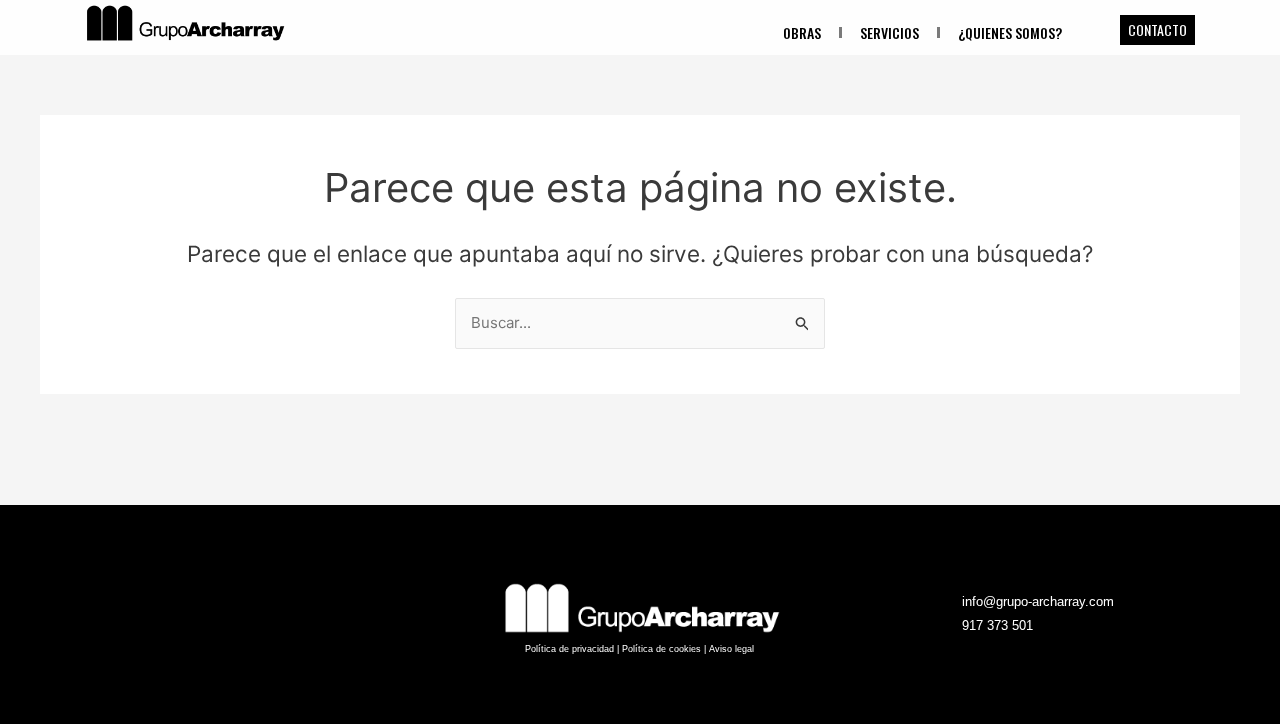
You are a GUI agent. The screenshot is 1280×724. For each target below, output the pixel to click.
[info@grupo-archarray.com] (943, 602)
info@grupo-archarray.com (1038, 601)
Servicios (889, 32)
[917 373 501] (943, 626)
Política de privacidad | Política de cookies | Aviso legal (639, 649)
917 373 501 (997, 625)
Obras (802, 32)
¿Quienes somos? (1010, 32)
